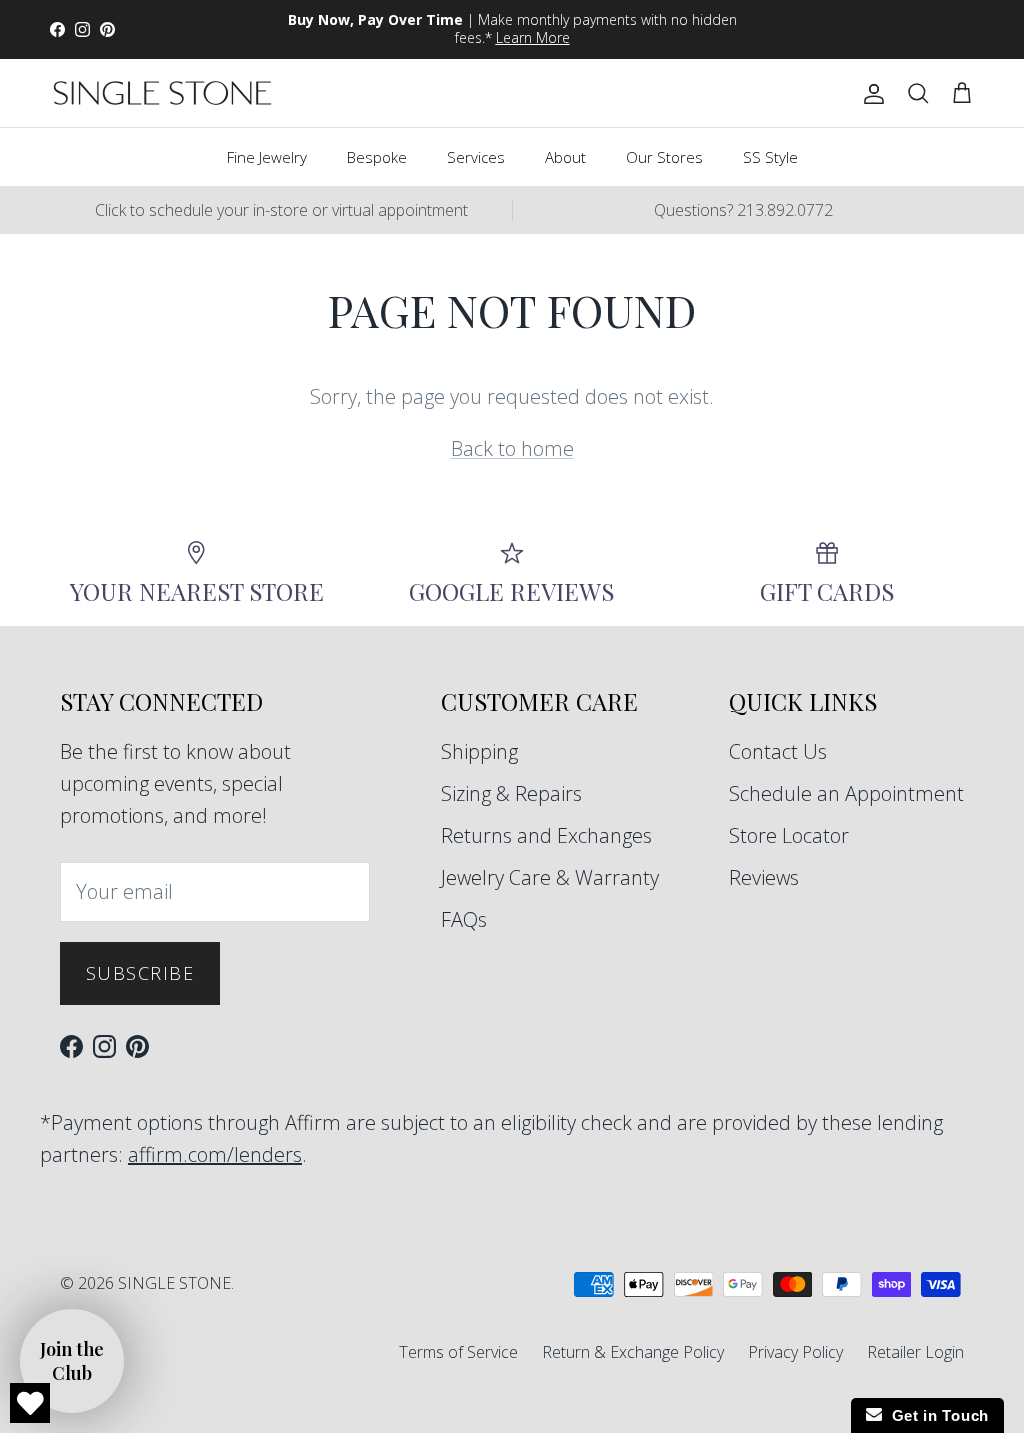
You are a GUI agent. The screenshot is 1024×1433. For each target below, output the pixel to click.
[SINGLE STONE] (162, 93)
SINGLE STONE (174, 1283)
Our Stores (664, 157)
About (565, 157)
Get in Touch (935, 1415)
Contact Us (778, 751)
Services (476, 157)
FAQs (464, 919)
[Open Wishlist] (30, 1403)
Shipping (479, 751)
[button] (72, 1361)
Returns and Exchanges (546, 835)
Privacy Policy (795, 1352)
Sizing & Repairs (511, 793)
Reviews (764, 877)
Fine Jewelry (267, 157)
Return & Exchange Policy (633, 1352)
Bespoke (377, 157)
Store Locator (789, 835)
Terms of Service (458, 1352)
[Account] (870, 93)
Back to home (512, 448)
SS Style (770, 157)
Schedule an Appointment (846, 793)
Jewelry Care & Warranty (550, 877)
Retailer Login (915, 1352)
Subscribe (140, 973)
